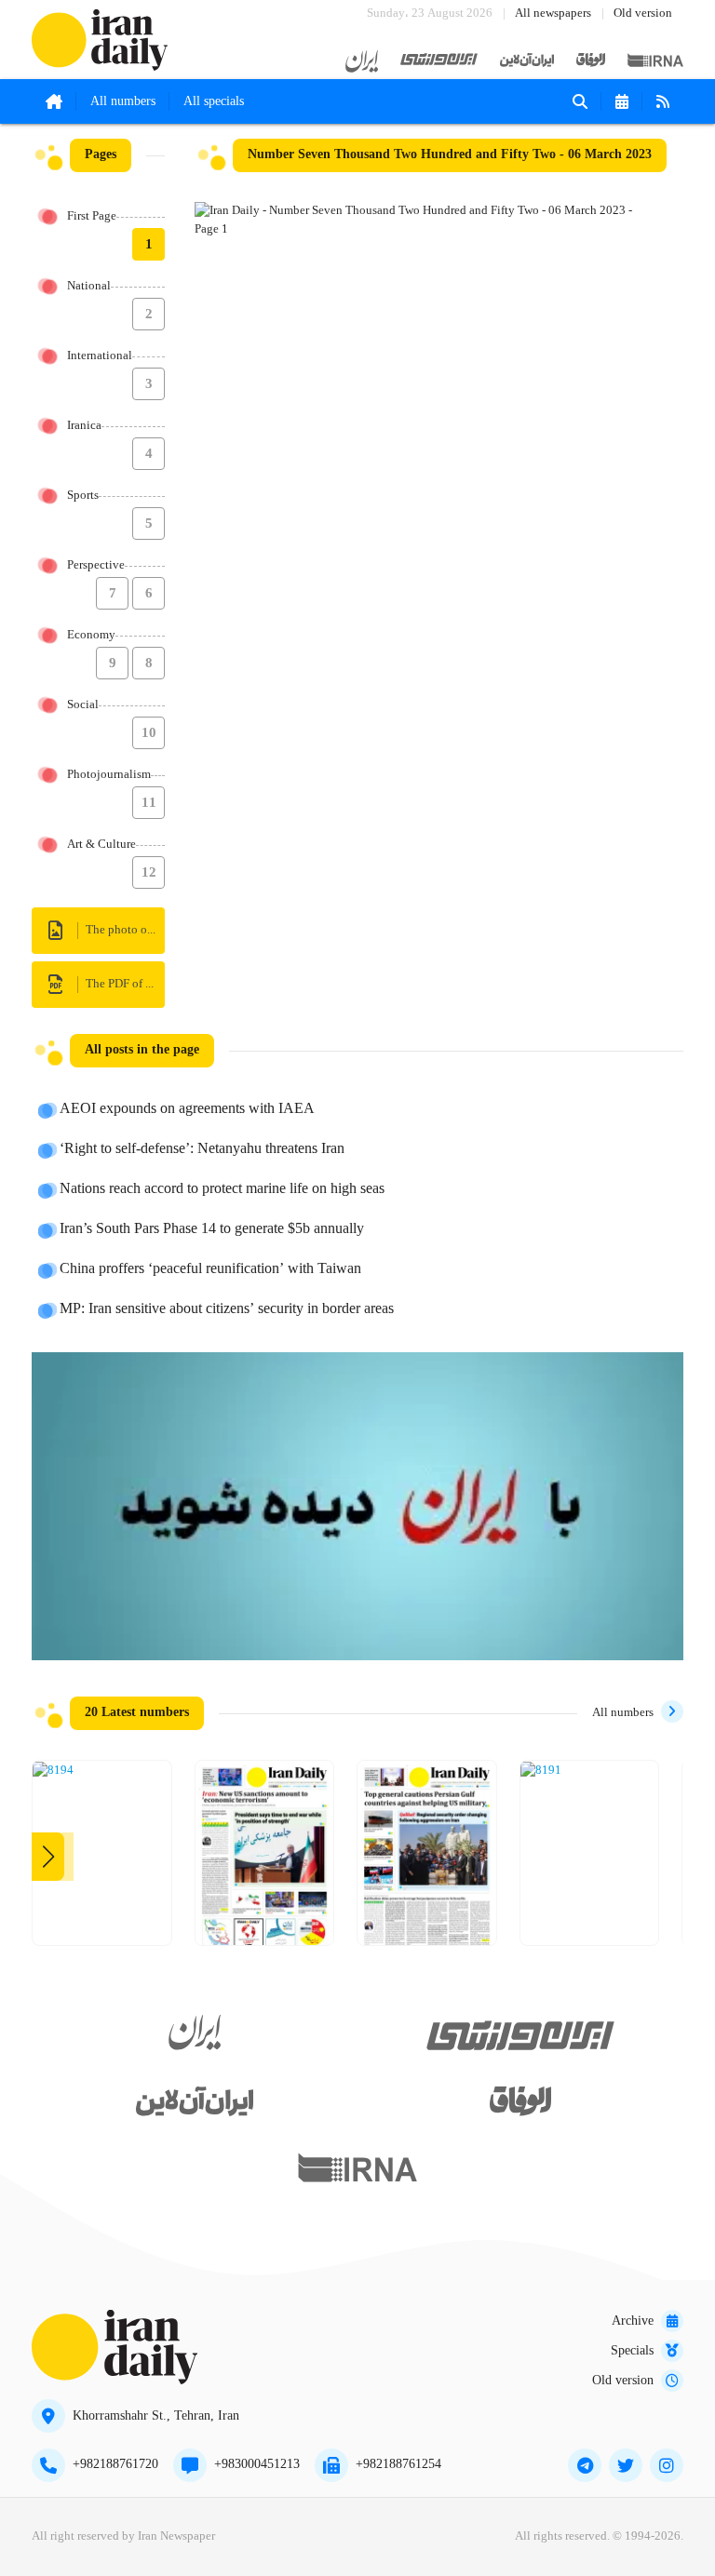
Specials (632, 2351)
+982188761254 (398, 2464)
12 (149, 873)
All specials (214, 101)
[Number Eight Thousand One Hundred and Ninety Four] (53, 1771)
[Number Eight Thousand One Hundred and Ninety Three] (265, 1860)
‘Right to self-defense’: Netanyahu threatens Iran (202, 1149)
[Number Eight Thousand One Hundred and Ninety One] (541, 1771)
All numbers (123, 101)
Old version (643, 13)
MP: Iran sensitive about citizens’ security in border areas (227, 1309)
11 (149, 803)
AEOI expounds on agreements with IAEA (187, 1109)
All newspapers (553, 13)
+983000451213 (257, 2464)
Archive (633, 2321)
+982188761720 (115, 2464)
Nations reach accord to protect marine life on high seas (222, 1189)
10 (149, 733)
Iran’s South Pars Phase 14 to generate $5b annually (212, 1229)
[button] (48, 1857)
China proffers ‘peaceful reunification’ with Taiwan (210, 1269)
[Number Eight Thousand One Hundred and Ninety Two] (427, 1860)
